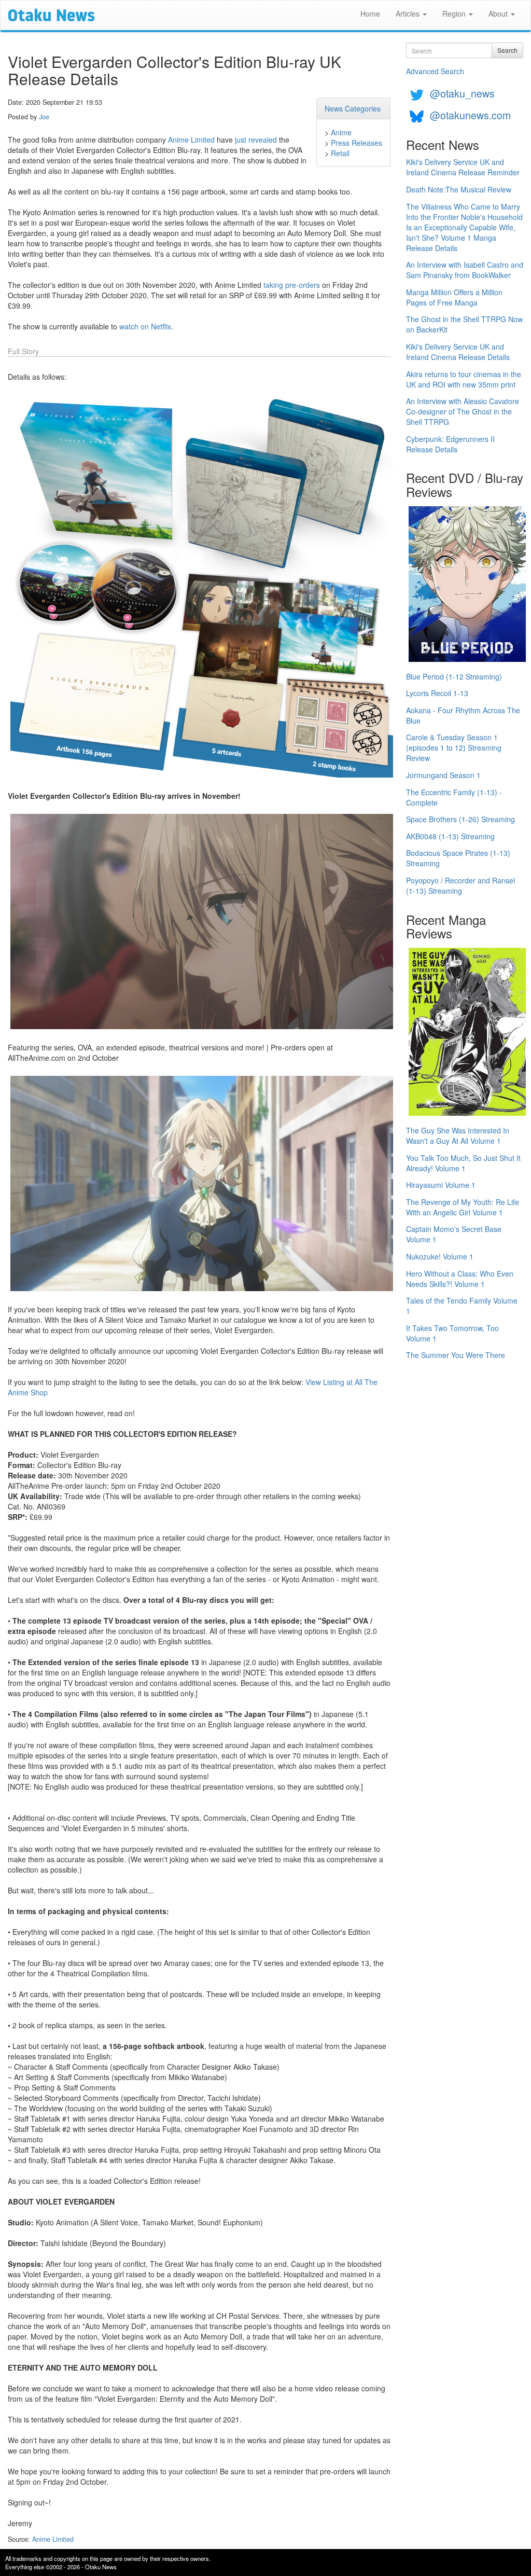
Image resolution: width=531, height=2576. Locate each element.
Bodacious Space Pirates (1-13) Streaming (458, 858)
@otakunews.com (470, 115)
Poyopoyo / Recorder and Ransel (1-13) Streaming (460, 885)
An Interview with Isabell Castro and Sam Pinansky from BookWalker (465, 270)
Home (370, 13)
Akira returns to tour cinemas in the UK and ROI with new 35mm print (464, 379)
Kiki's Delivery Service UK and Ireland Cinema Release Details (458, 352)
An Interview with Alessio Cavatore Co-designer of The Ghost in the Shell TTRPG (463, 411)
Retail (340, 153)
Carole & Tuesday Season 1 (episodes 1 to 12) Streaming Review (454, 747)
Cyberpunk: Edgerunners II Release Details (450, 444)
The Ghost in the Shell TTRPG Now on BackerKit (464, 324)
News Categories (353, 108)
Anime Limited (191, 140)
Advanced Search (435, 71)
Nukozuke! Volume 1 (440, 1256)
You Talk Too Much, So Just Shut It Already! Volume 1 (463, 1163)
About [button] (499, 13)
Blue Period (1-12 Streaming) (454, 676)
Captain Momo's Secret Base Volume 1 (454, 1234)
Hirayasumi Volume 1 (441, 1185)
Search (507, 50)
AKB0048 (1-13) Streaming (450, 836)
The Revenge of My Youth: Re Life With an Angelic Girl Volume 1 (463, 1207)
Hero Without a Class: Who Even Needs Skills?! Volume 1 (460, 1279)
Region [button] (455, 13)
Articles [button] (409, 13)
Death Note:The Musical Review (459, 189)
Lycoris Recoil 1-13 (437, 693)
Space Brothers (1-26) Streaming (460, 819)
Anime (341, 132)
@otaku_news (462, 93)
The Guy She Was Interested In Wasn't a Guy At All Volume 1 (458, 1135)
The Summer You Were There (456, 1355)
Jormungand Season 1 (443, 775)
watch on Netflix (145, 326)
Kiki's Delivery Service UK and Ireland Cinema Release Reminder (463, 167)
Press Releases (357, 143)
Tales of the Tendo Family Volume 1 (462, 1306)
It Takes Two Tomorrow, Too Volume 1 (452, 1333)
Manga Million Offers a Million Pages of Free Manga (454, 297)
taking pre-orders (292, 285)
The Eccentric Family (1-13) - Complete (454, 797)
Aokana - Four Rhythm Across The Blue (463, 715)
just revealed (256, 140)
